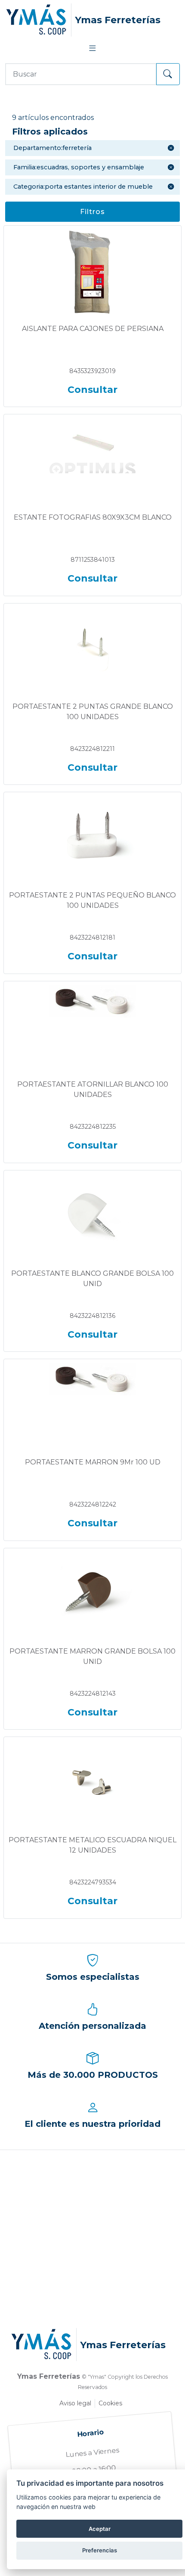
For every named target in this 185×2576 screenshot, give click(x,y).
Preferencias (100, 2550)
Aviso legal (75, 2403)
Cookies (110, 2403)
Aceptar (100, 2529)
